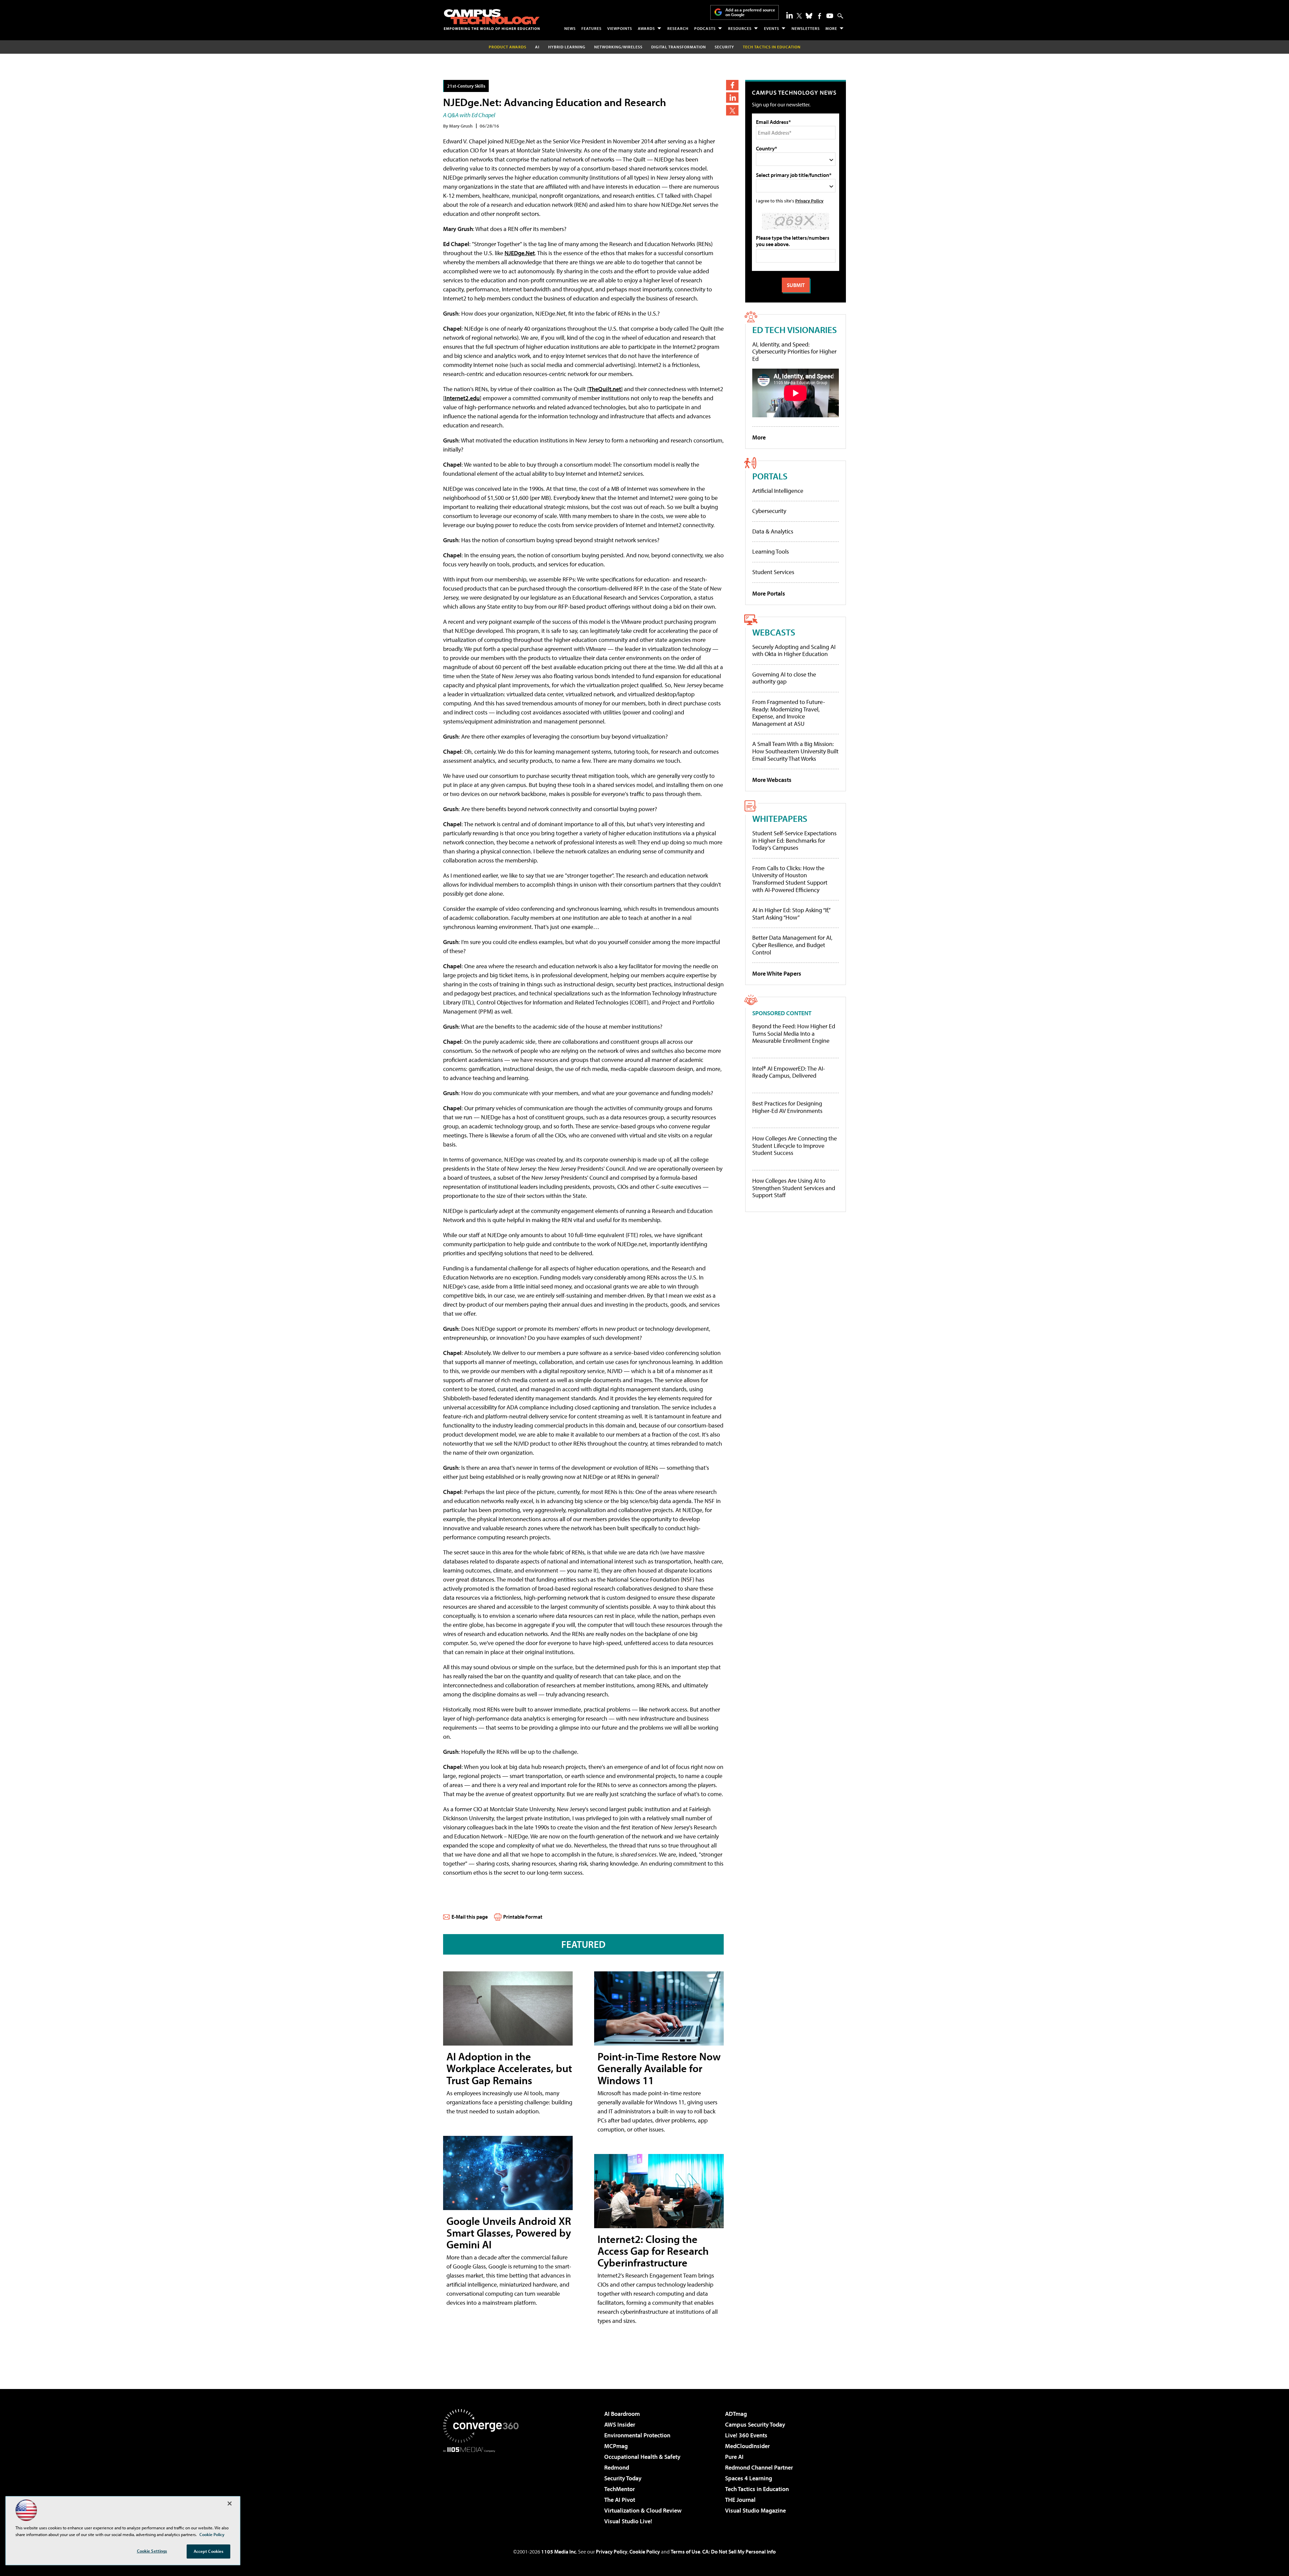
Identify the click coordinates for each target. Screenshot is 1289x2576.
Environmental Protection (637, 2435)
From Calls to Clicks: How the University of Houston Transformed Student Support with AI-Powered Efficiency (790, 879)
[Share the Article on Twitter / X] (732, 110)
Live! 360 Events (746, 2435)
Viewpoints (620, 28)
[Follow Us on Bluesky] (809, 16)
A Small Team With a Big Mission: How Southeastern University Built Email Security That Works (795, 751)
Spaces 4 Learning (749, 2478)
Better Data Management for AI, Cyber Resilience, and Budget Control (792, 945)
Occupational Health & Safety (642, 2457)
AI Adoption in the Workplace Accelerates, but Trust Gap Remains (509, 2068)
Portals (770, 476)
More (831, 28)
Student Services (773, 572)
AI (537, 47)
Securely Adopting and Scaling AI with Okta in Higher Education (794, 650)
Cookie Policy (645, 2551)
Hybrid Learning (567, 47)
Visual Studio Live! (628, 2521)
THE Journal (740, 2500)
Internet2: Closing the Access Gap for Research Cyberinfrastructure (653, 2251)
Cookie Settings (152, 2551)
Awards (646, 28)
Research (678, 28)
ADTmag (736, 2414)
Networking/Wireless (618, 47)
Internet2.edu (462, 398)
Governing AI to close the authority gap (784, 678)
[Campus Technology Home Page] (492, 19)
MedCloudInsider (747, 2446)
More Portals (769, 593)
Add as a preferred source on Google (750, 12)
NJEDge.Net (520, 253)
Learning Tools (771, 551)
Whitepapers (780, 818)
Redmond (617, 2467)
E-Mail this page (470, 1917)
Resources (740, 28)
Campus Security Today (755, 2424)
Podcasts (705, 28)
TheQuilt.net (605, 389)
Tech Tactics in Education (757, 2489)
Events (772, 28)
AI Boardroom (622, 2414)
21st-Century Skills (466, 86)
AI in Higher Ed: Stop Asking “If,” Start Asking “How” (791, 914)
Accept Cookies (209, 2551)
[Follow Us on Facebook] (820, 16)
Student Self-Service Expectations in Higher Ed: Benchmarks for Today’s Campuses (794, 840)
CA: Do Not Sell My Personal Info (739, 2551)
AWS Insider (620, 2424)
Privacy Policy (809, 201)
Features (591, 28)
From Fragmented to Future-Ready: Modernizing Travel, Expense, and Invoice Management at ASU (789, 713)
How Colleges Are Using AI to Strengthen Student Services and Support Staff (794, 1188)
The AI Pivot (620, 2500)
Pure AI (734, 2457)
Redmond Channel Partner (759, 2467)
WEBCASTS (774, 632)
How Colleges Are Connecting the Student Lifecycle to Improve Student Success (795, 1146)
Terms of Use (685, 2551)
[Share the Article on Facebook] (732, 85)
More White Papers (777, 973)
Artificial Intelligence (778, 491)
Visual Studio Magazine (755, 2510)
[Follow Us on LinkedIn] (790, 15)
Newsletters (806, 28)
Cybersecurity (769, 511)
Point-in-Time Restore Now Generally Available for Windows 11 (659, 2068)
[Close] (230, 2503)
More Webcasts (772, 780)
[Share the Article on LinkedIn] (732, 98)
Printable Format (523, 1917)
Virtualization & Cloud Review (643, 2510)
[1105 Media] (483, 2487)
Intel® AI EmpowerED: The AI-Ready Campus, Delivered (789, 1072)
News (570, 28)
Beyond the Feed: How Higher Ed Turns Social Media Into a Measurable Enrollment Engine (794, 1034)
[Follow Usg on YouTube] (830, 16)
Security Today (623, 2478)
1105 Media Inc (559, 2551)
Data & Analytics (773, 531)
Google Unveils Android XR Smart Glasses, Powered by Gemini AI (509, 2233)
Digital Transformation (679, 47)
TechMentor (619, 2489)
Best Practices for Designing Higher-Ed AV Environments (787, 1107)
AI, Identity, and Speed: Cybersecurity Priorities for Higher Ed (794, 352)
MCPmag (616, 2446)
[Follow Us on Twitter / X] (799, 16)
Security (724, 47)
